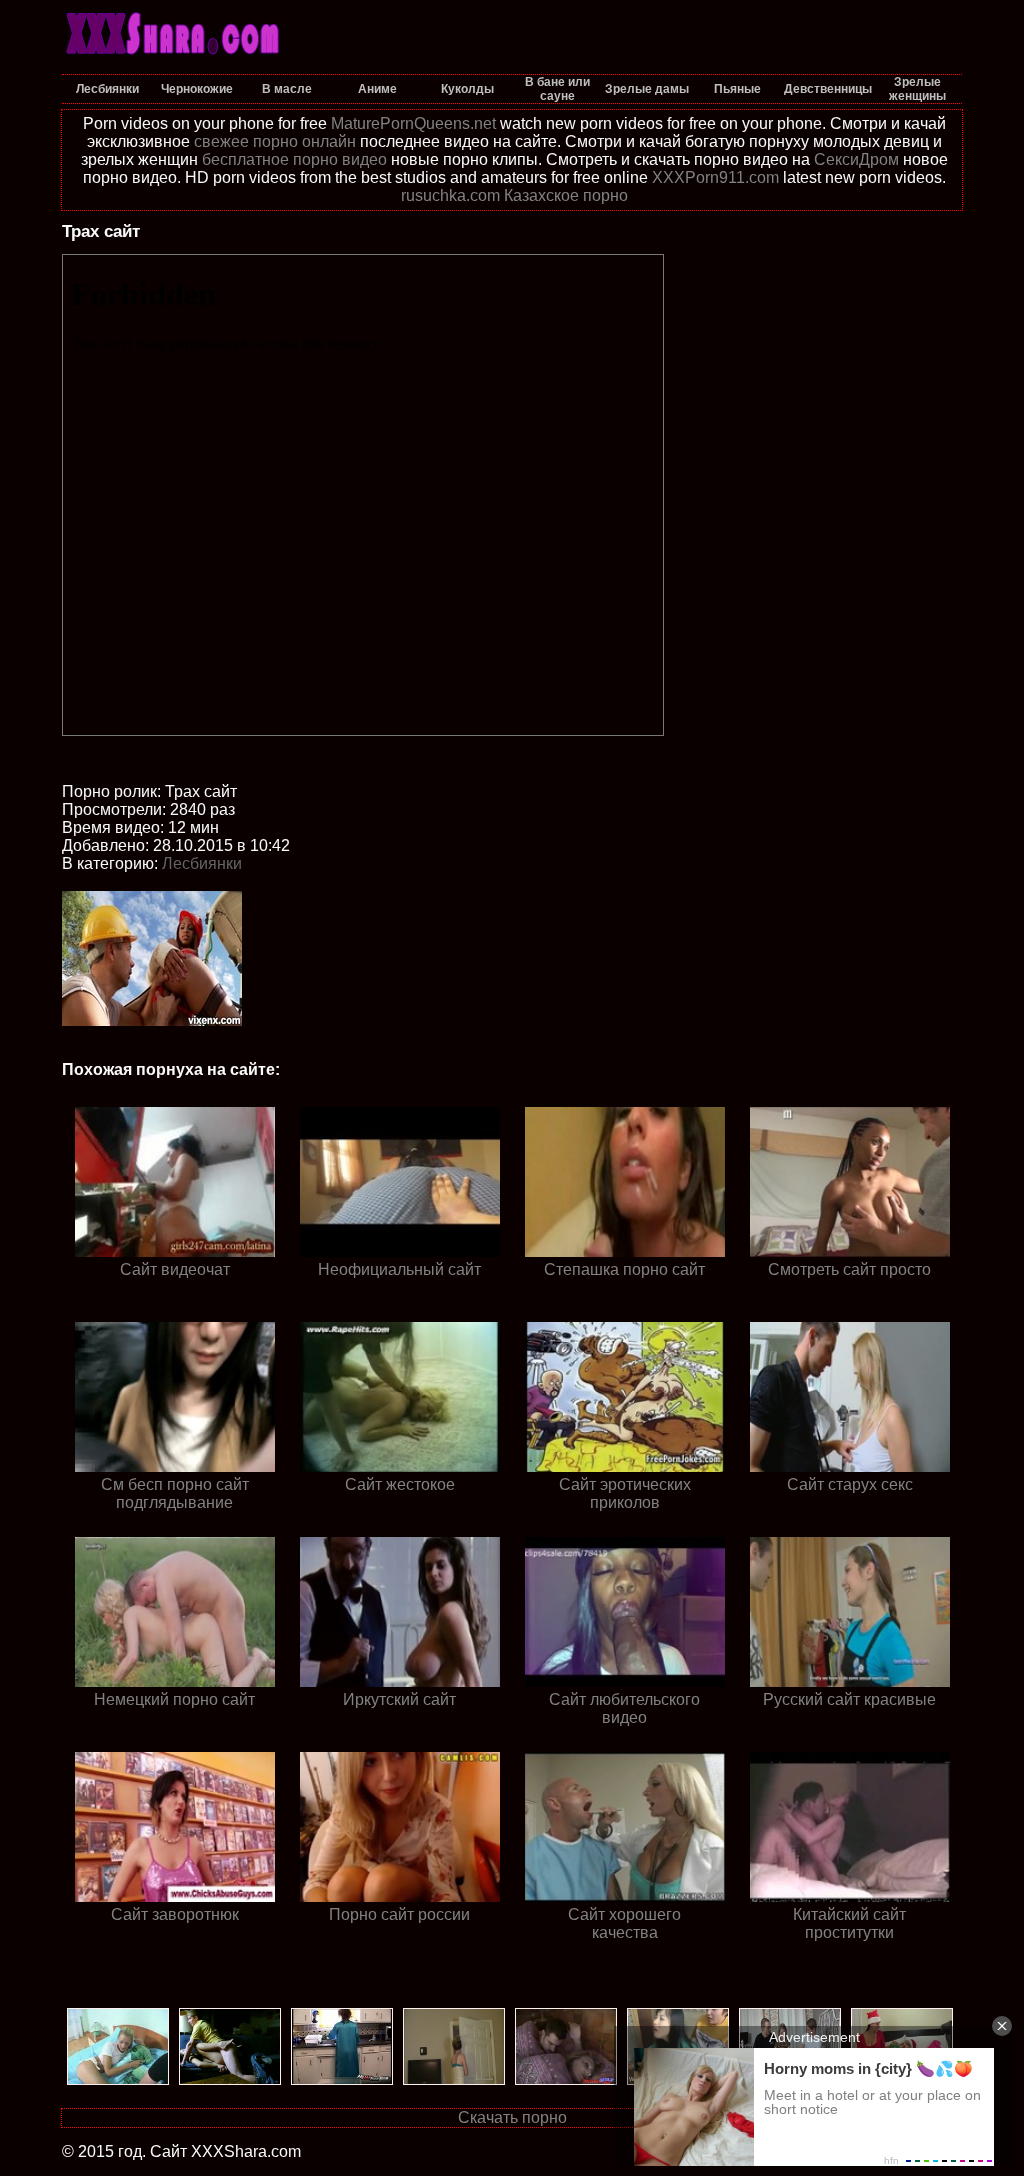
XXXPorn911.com (715, 177)
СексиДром (856, 159)
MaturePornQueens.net (413, 123)
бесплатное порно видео (294, 159)
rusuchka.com (450, 195)
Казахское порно (566, 195)
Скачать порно (512, 2117)
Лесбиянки (202, 863)
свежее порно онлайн (275, 141)
